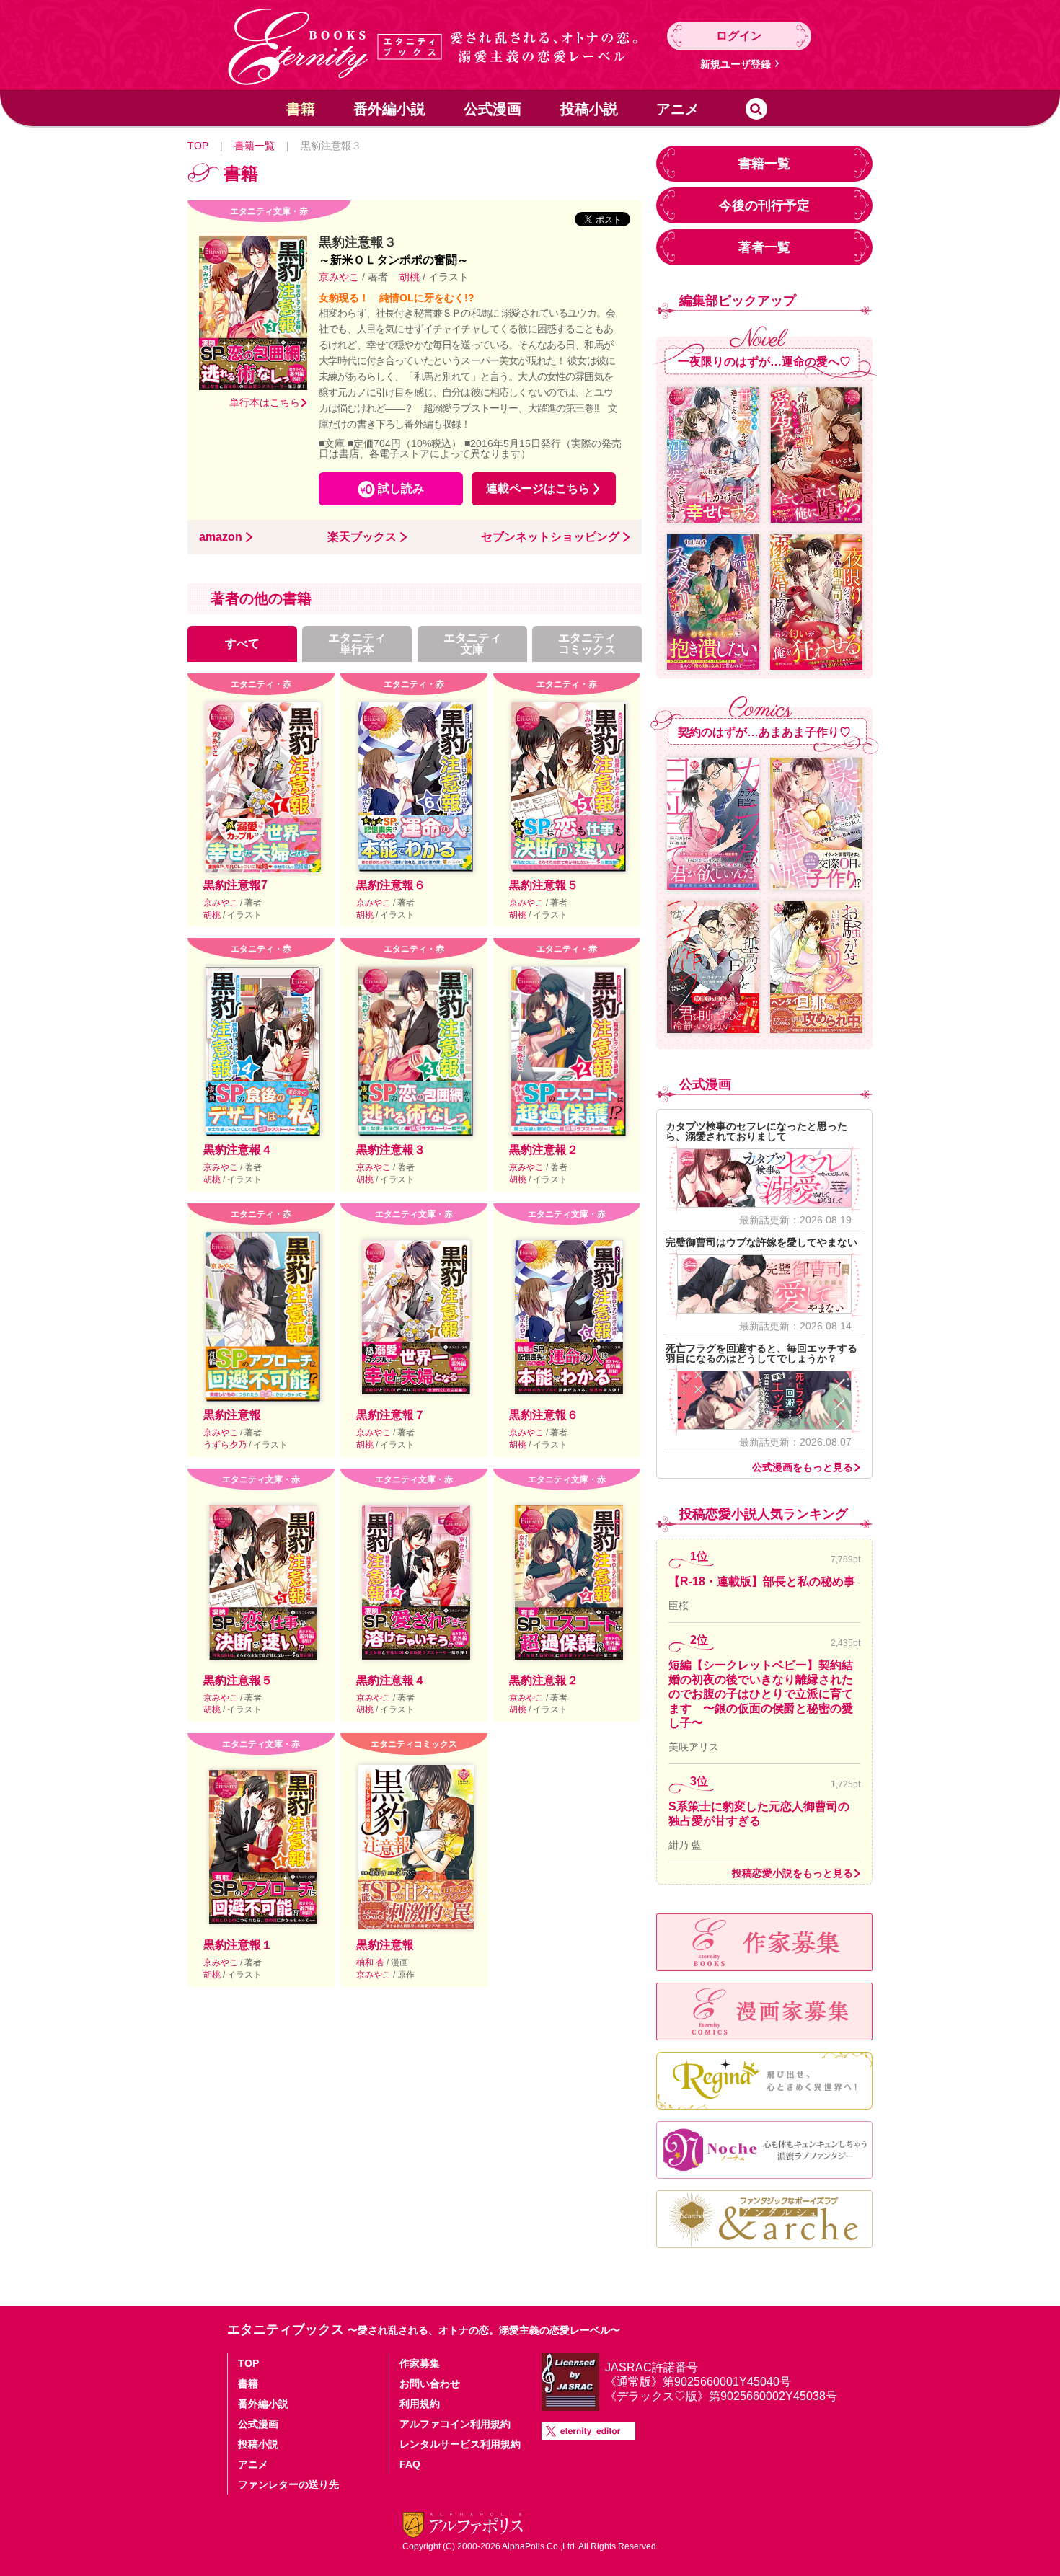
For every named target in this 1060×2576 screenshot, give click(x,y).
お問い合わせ (430, 2384)
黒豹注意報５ (544, 885)
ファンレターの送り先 (288, 2484)
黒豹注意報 (232, 1415)
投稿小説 (589, 109)
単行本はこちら (265, 402)
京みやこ (340, 277)
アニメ (678, 109)
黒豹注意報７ (391, 1415)
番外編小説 (389, 109)
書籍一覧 (255, 146)
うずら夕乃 (226, 1445)
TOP (198, 146)
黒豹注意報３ (391, 1150)
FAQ (410, 2464)
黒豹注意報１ (238, 1945)
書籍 (301, 109)
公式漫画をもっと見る (803, 1467)
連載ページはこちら (538, 488)
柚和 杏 (371, 1962)
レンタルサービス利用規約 (460, 2444)
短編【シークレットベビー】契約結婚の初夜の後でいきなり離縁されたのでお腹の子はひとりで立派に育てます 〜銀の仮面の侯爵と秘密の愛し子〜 (761, 1694)
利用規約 (420, 2404)
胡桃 (410, 277)
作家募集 (420, 2363)
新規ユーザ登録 (736, 64)
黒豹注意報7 (235, 885)
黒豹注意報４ (238, 1150)
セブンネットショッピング (550, 537)
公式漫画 (493, 109)
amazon (221, 537)
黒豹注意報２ (544, 1150)
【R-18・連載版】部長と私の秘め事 (762, 1581)
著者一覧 (764, 247)
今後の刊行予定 (764, 205)
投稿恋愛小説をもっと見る (792, 1873)
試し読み (401, 488)
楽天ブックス (362, 537)
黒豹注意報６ (391, 885)
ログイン (739, 36)
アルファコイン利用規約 (455, 2424)
